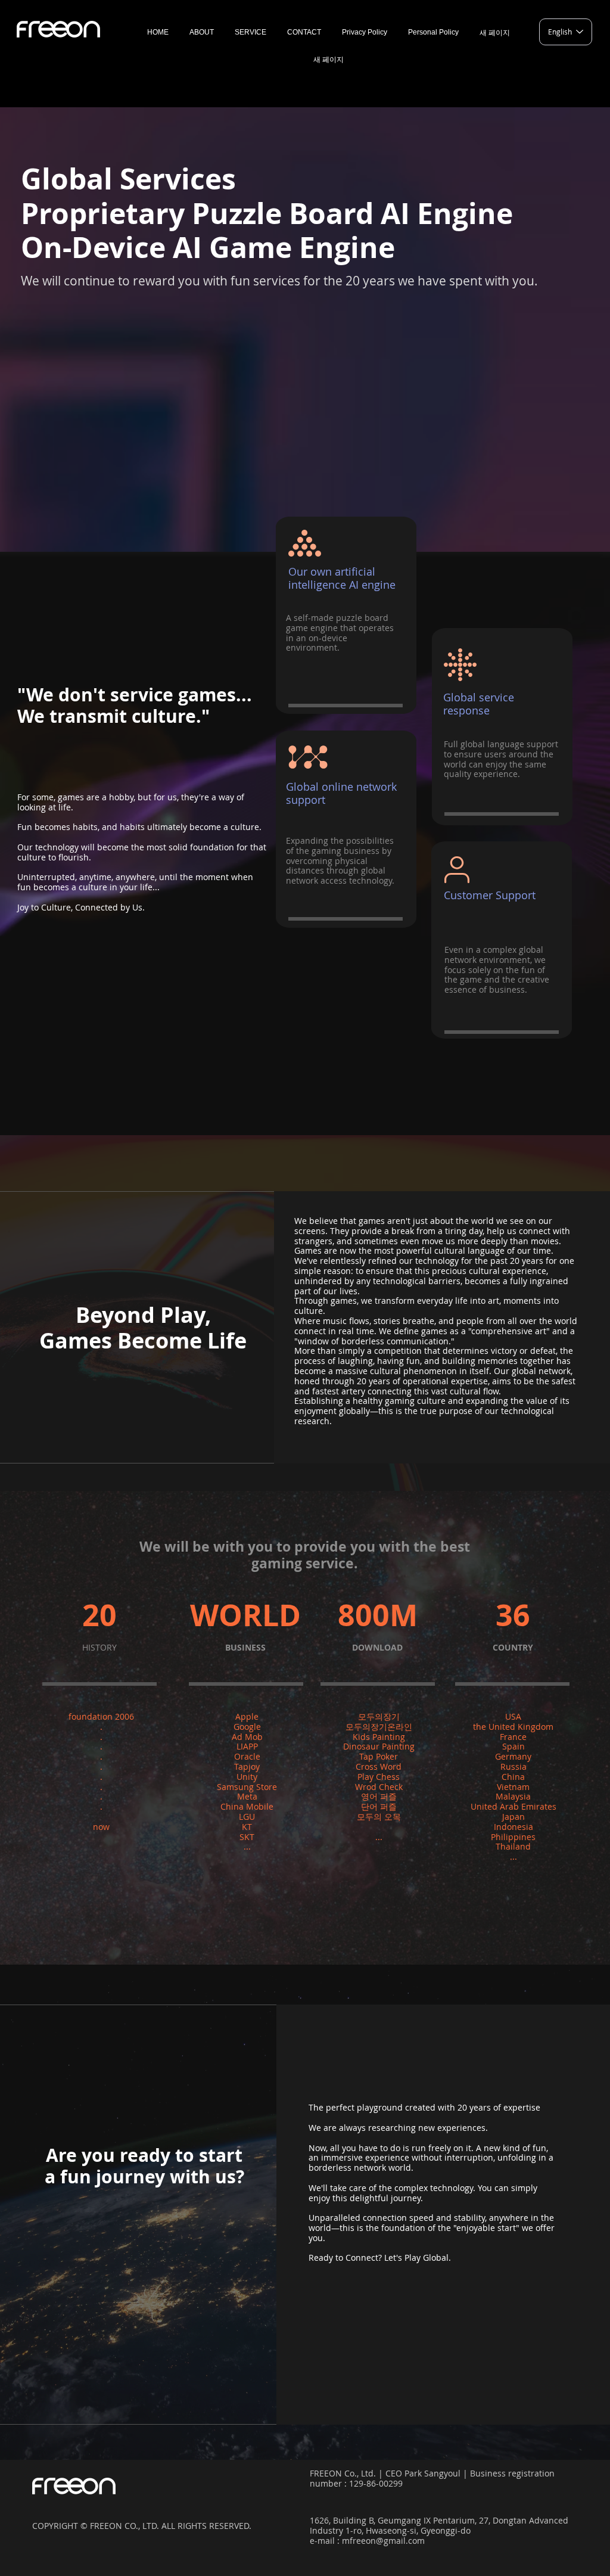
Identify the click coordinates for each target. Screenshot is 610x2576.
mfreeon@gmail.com (383, 2541)
